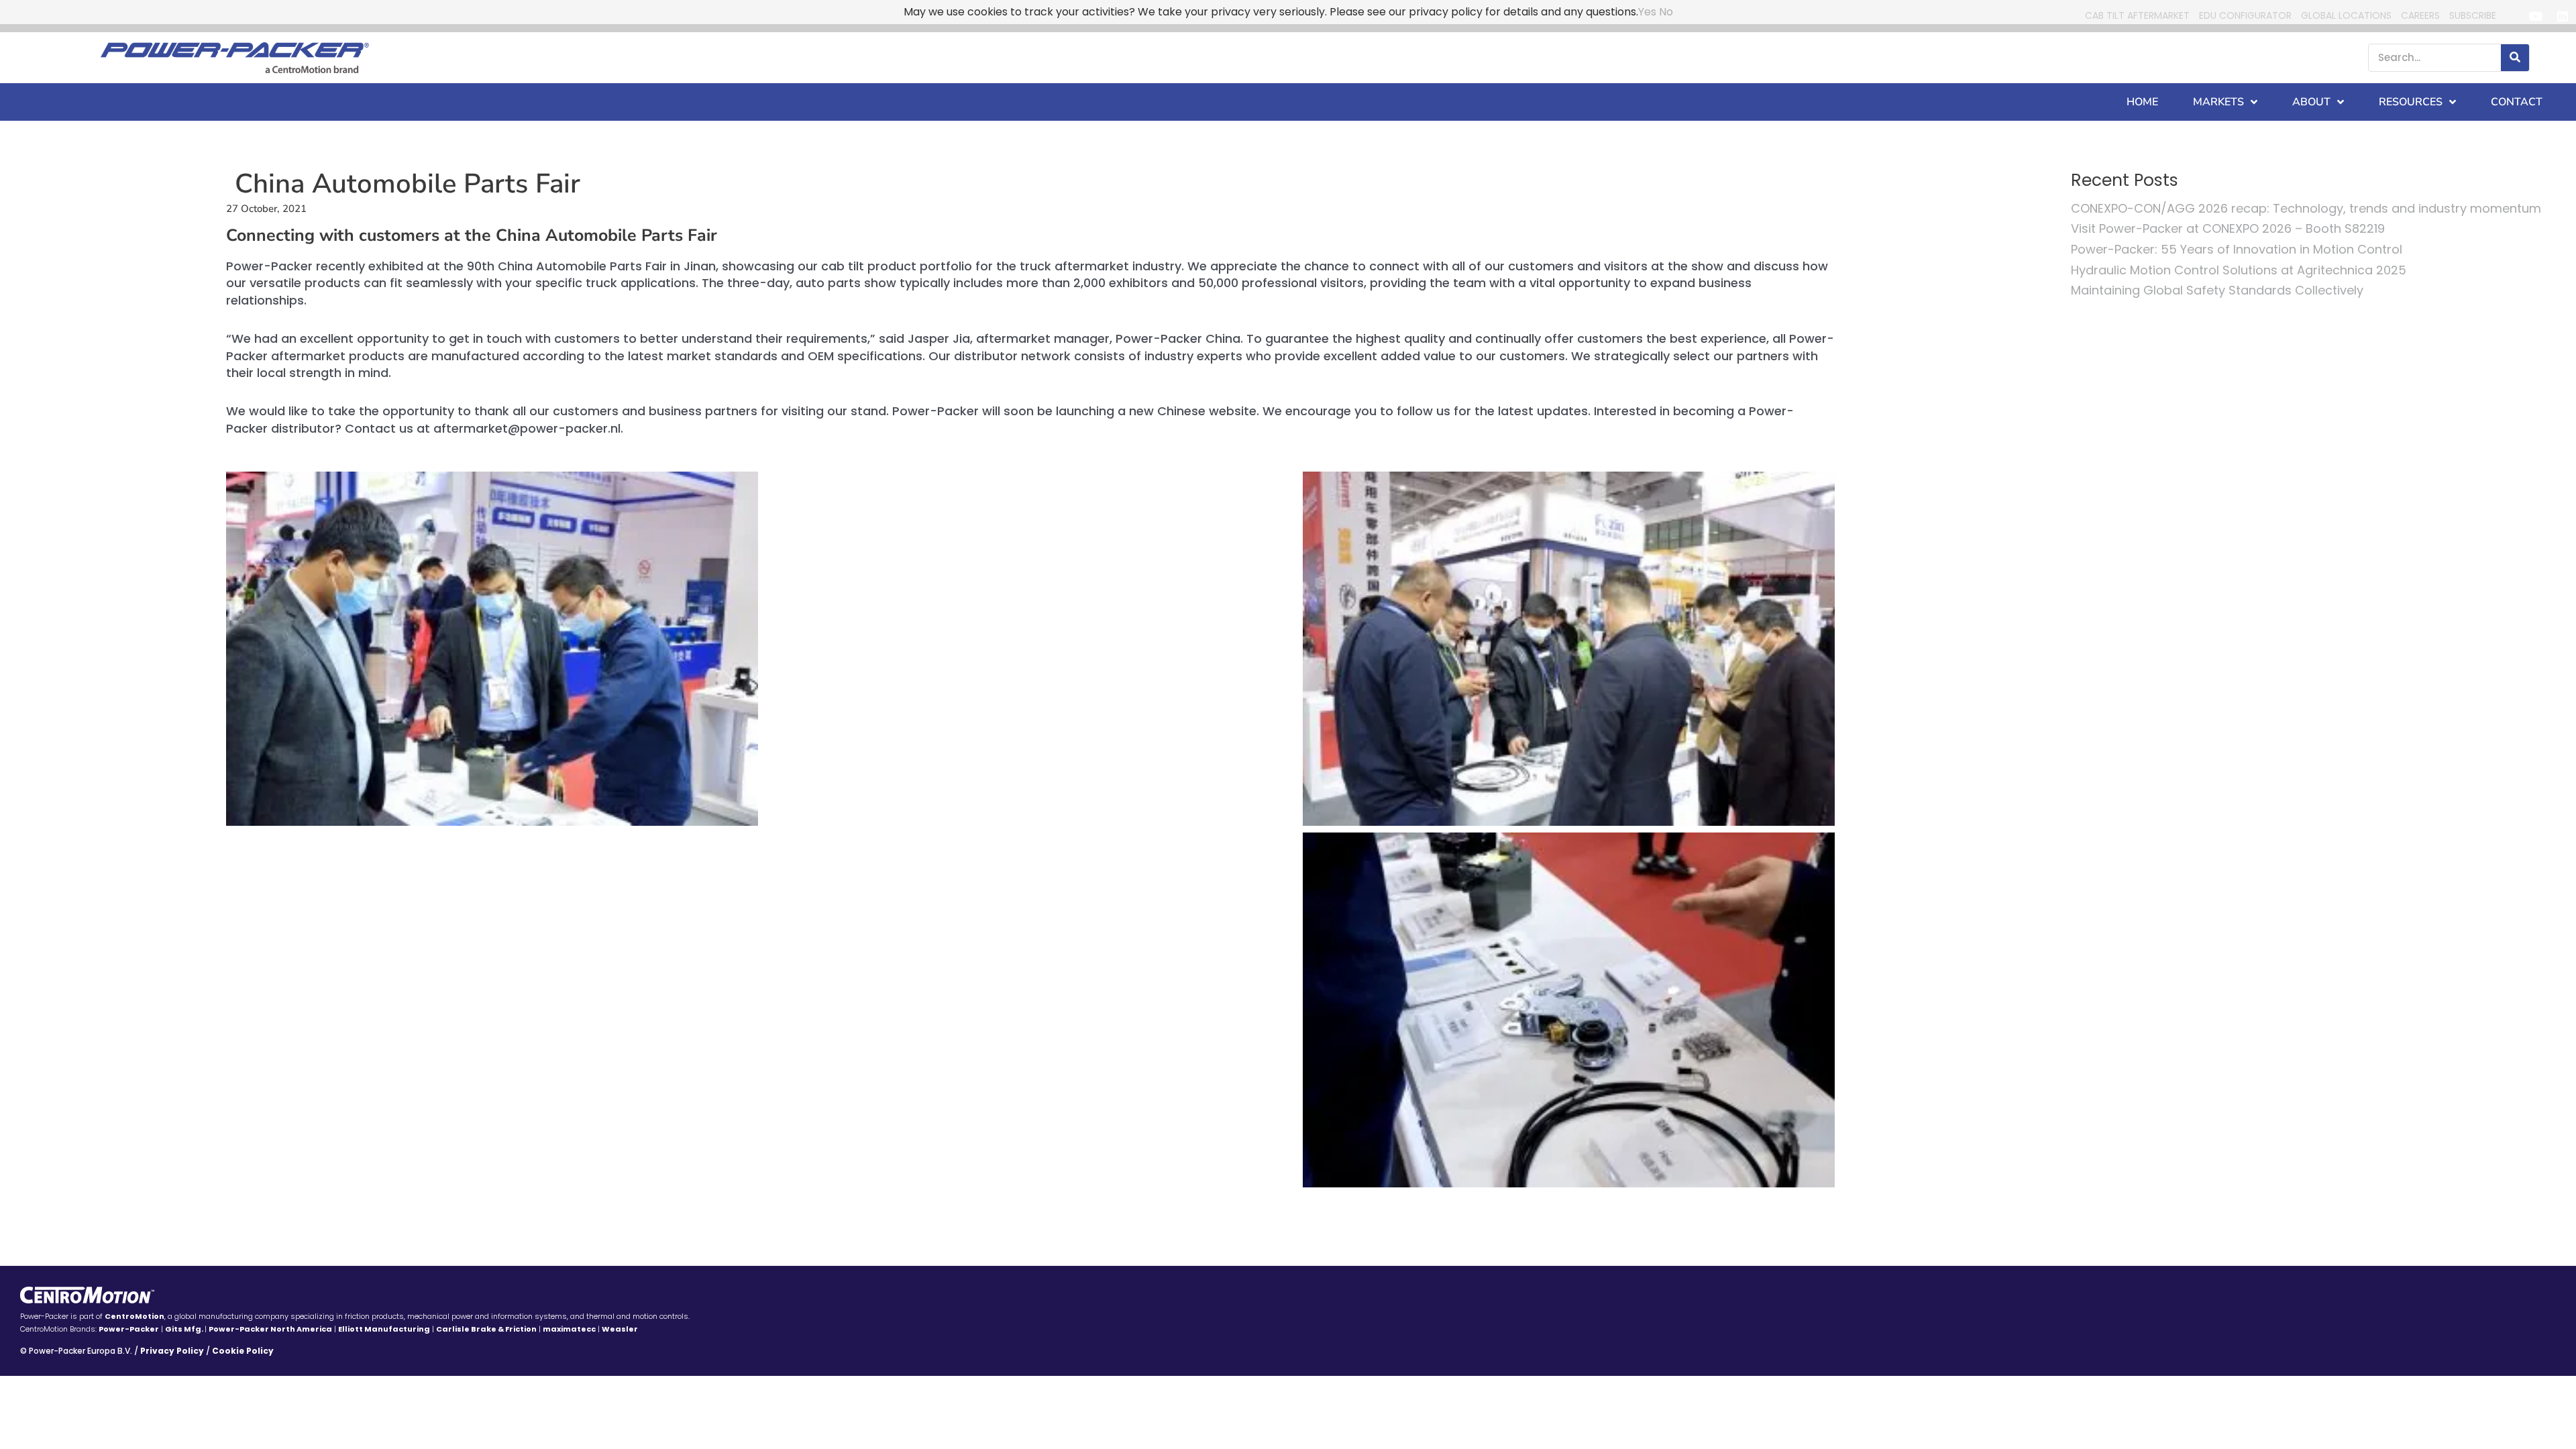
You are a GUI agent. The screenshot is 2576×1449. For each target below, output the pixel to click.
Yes (1647, 12)
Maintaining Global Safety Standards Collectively (2217, 290)
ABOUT (2311, 102)
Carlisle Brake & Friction (486, 1329)
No (1666, 12)
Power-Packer (129, 1329)
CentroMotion (135, 1316)
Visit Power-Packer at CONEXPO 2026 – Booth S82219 (2228, 228)
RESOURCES (2411, 102)
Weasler (620, 1329)
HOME (2142, 102)
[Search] (2515, 58)
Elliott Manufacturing (384, 1329)
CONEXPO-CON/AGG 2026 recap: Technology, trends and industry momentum (2306, 208)
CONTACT (2517, 102)
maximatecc (569, 1329)
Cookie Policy (243, 1351)
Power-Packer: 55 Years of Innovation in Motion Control (2237, 249)
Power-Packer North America (270, 1329)
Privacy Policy (172, 1351)
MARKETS (2218, 102)
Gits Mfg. (185, 1329)
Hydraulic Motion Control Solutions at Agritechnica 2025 (2239, 270)
